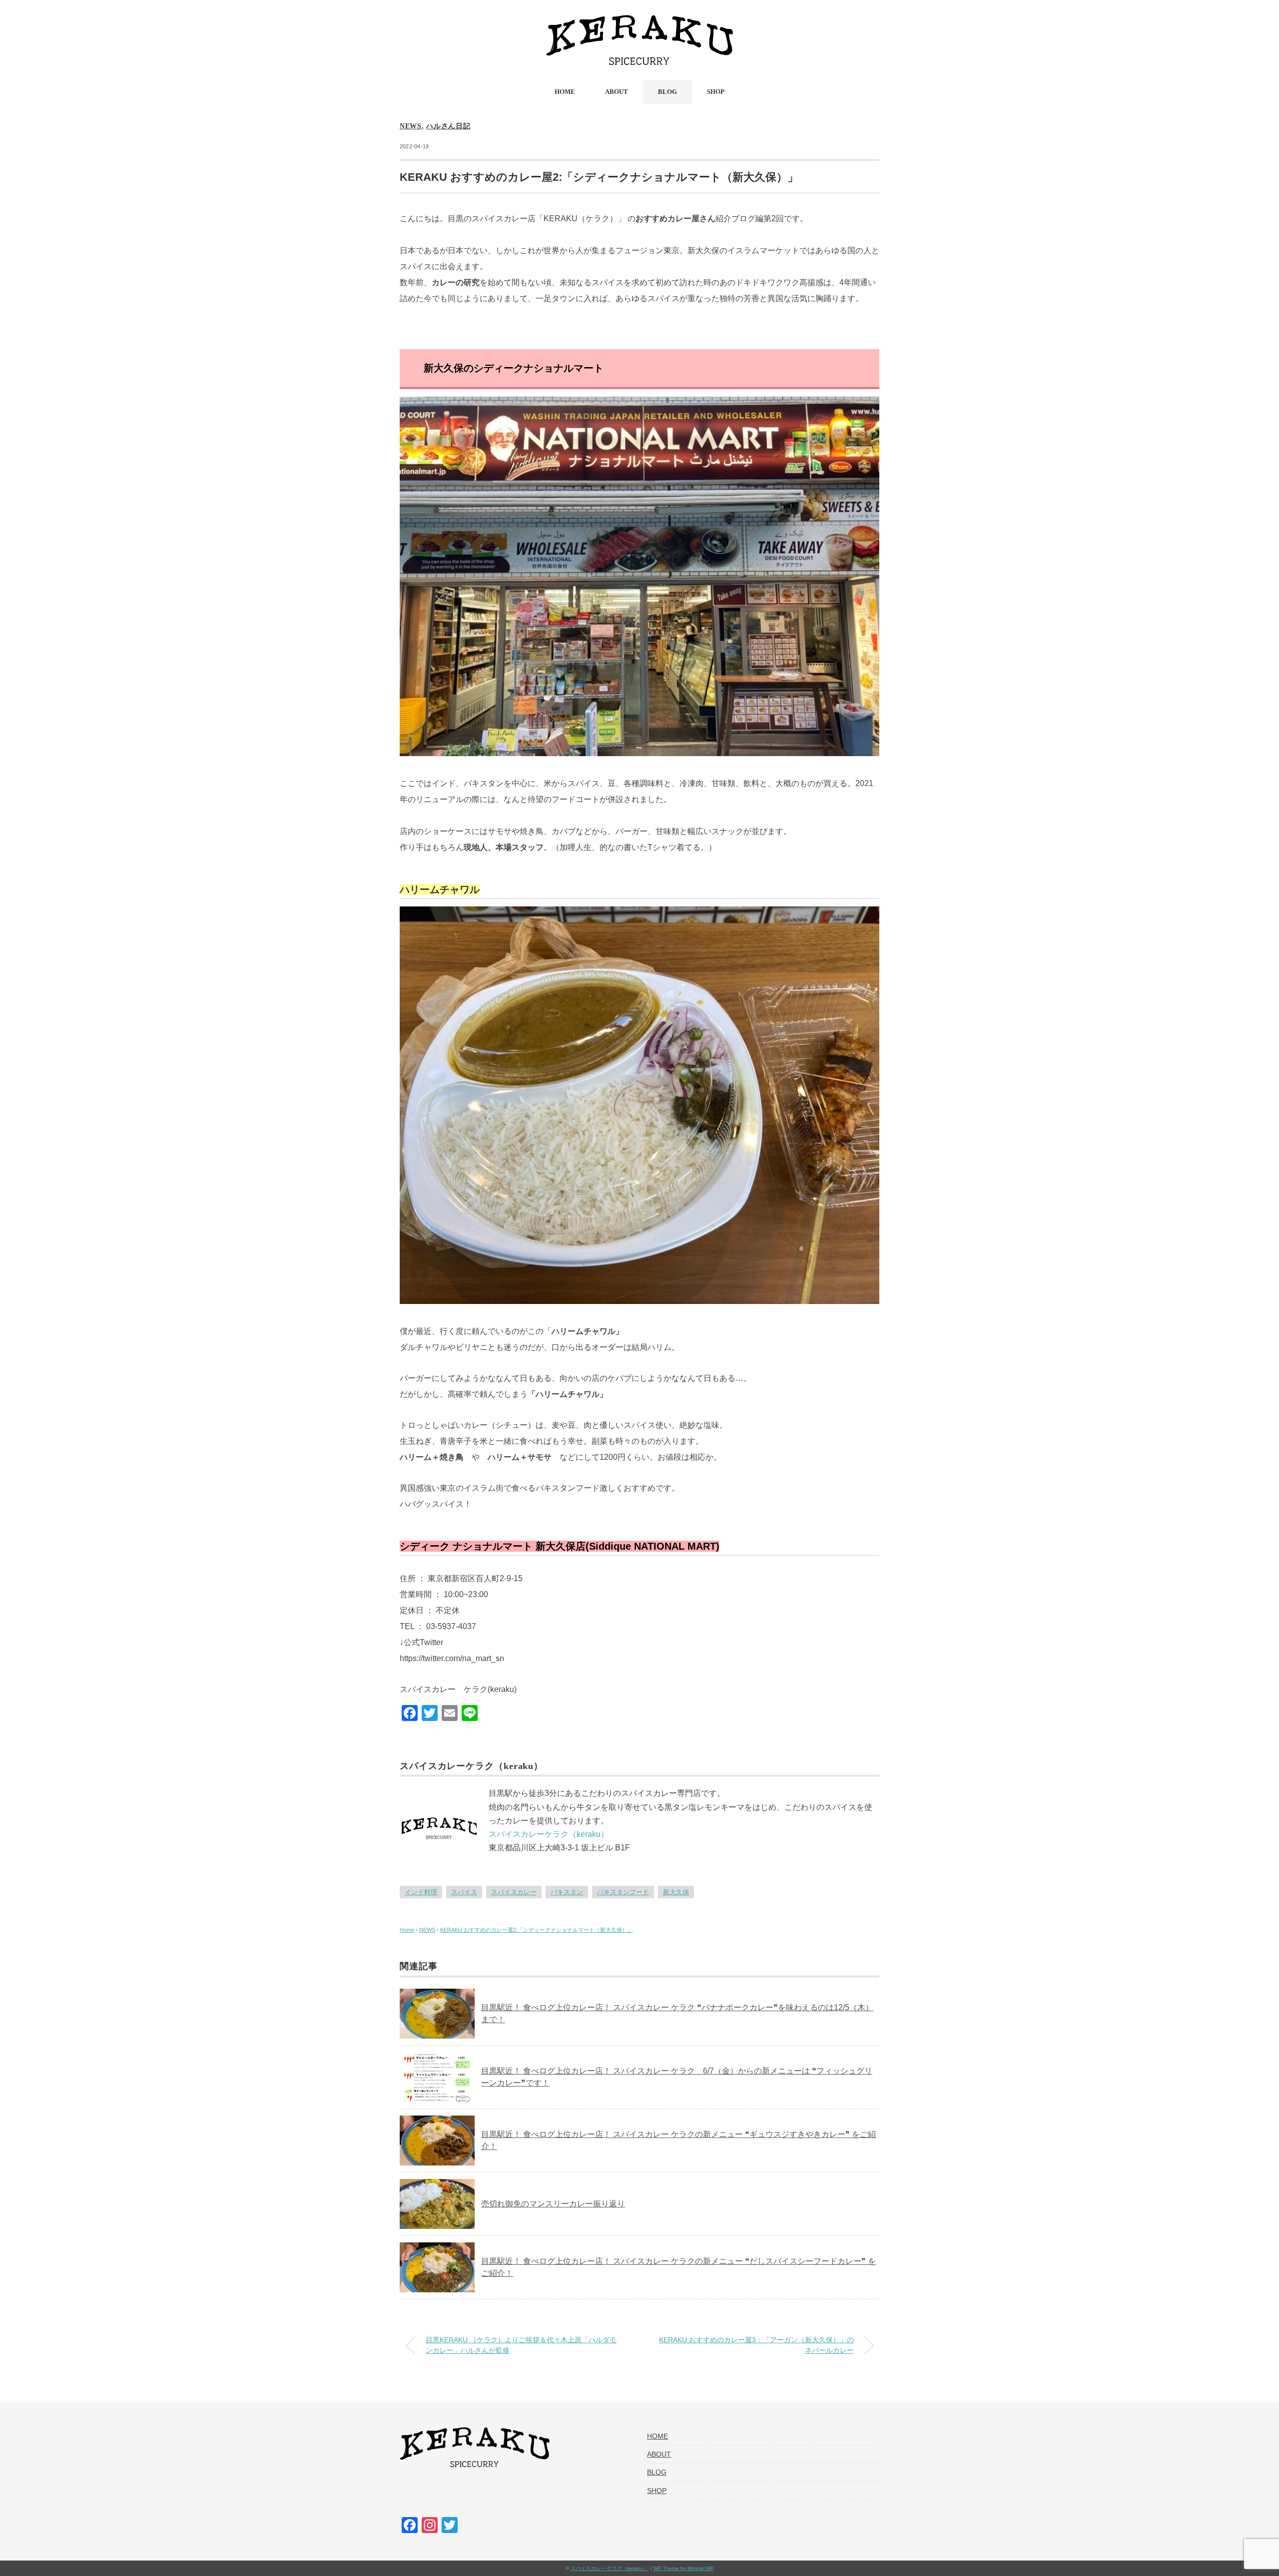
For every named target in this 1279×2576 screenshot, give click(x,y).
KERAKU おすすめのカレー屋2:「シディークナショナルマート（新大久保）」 (537, 1930)
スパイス (464, 1892)
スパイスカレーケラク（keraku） (549, 1834)
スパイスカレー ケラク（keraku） (609, 2568)
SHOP (716, 92)
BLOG (667, 92)
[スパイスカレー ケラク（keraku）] (639, 22)
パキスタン (567, 1892)
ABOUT (617, 92)
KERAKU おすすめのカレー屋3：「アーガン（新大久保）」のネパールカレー (756, 2345)
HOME (565, 92)
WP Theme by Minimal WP (684, 2568)
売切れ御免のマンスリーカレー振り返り (553, 2204)
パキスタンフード (623, 1892)
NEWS (411, 126)
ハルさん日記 (448, 126)
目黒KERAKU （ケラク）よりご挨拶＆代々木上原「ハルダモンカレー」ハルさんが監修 (521, 2345)
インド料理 (421, 1892)
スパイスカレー (514, 1892)
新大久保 (676, 1892)
